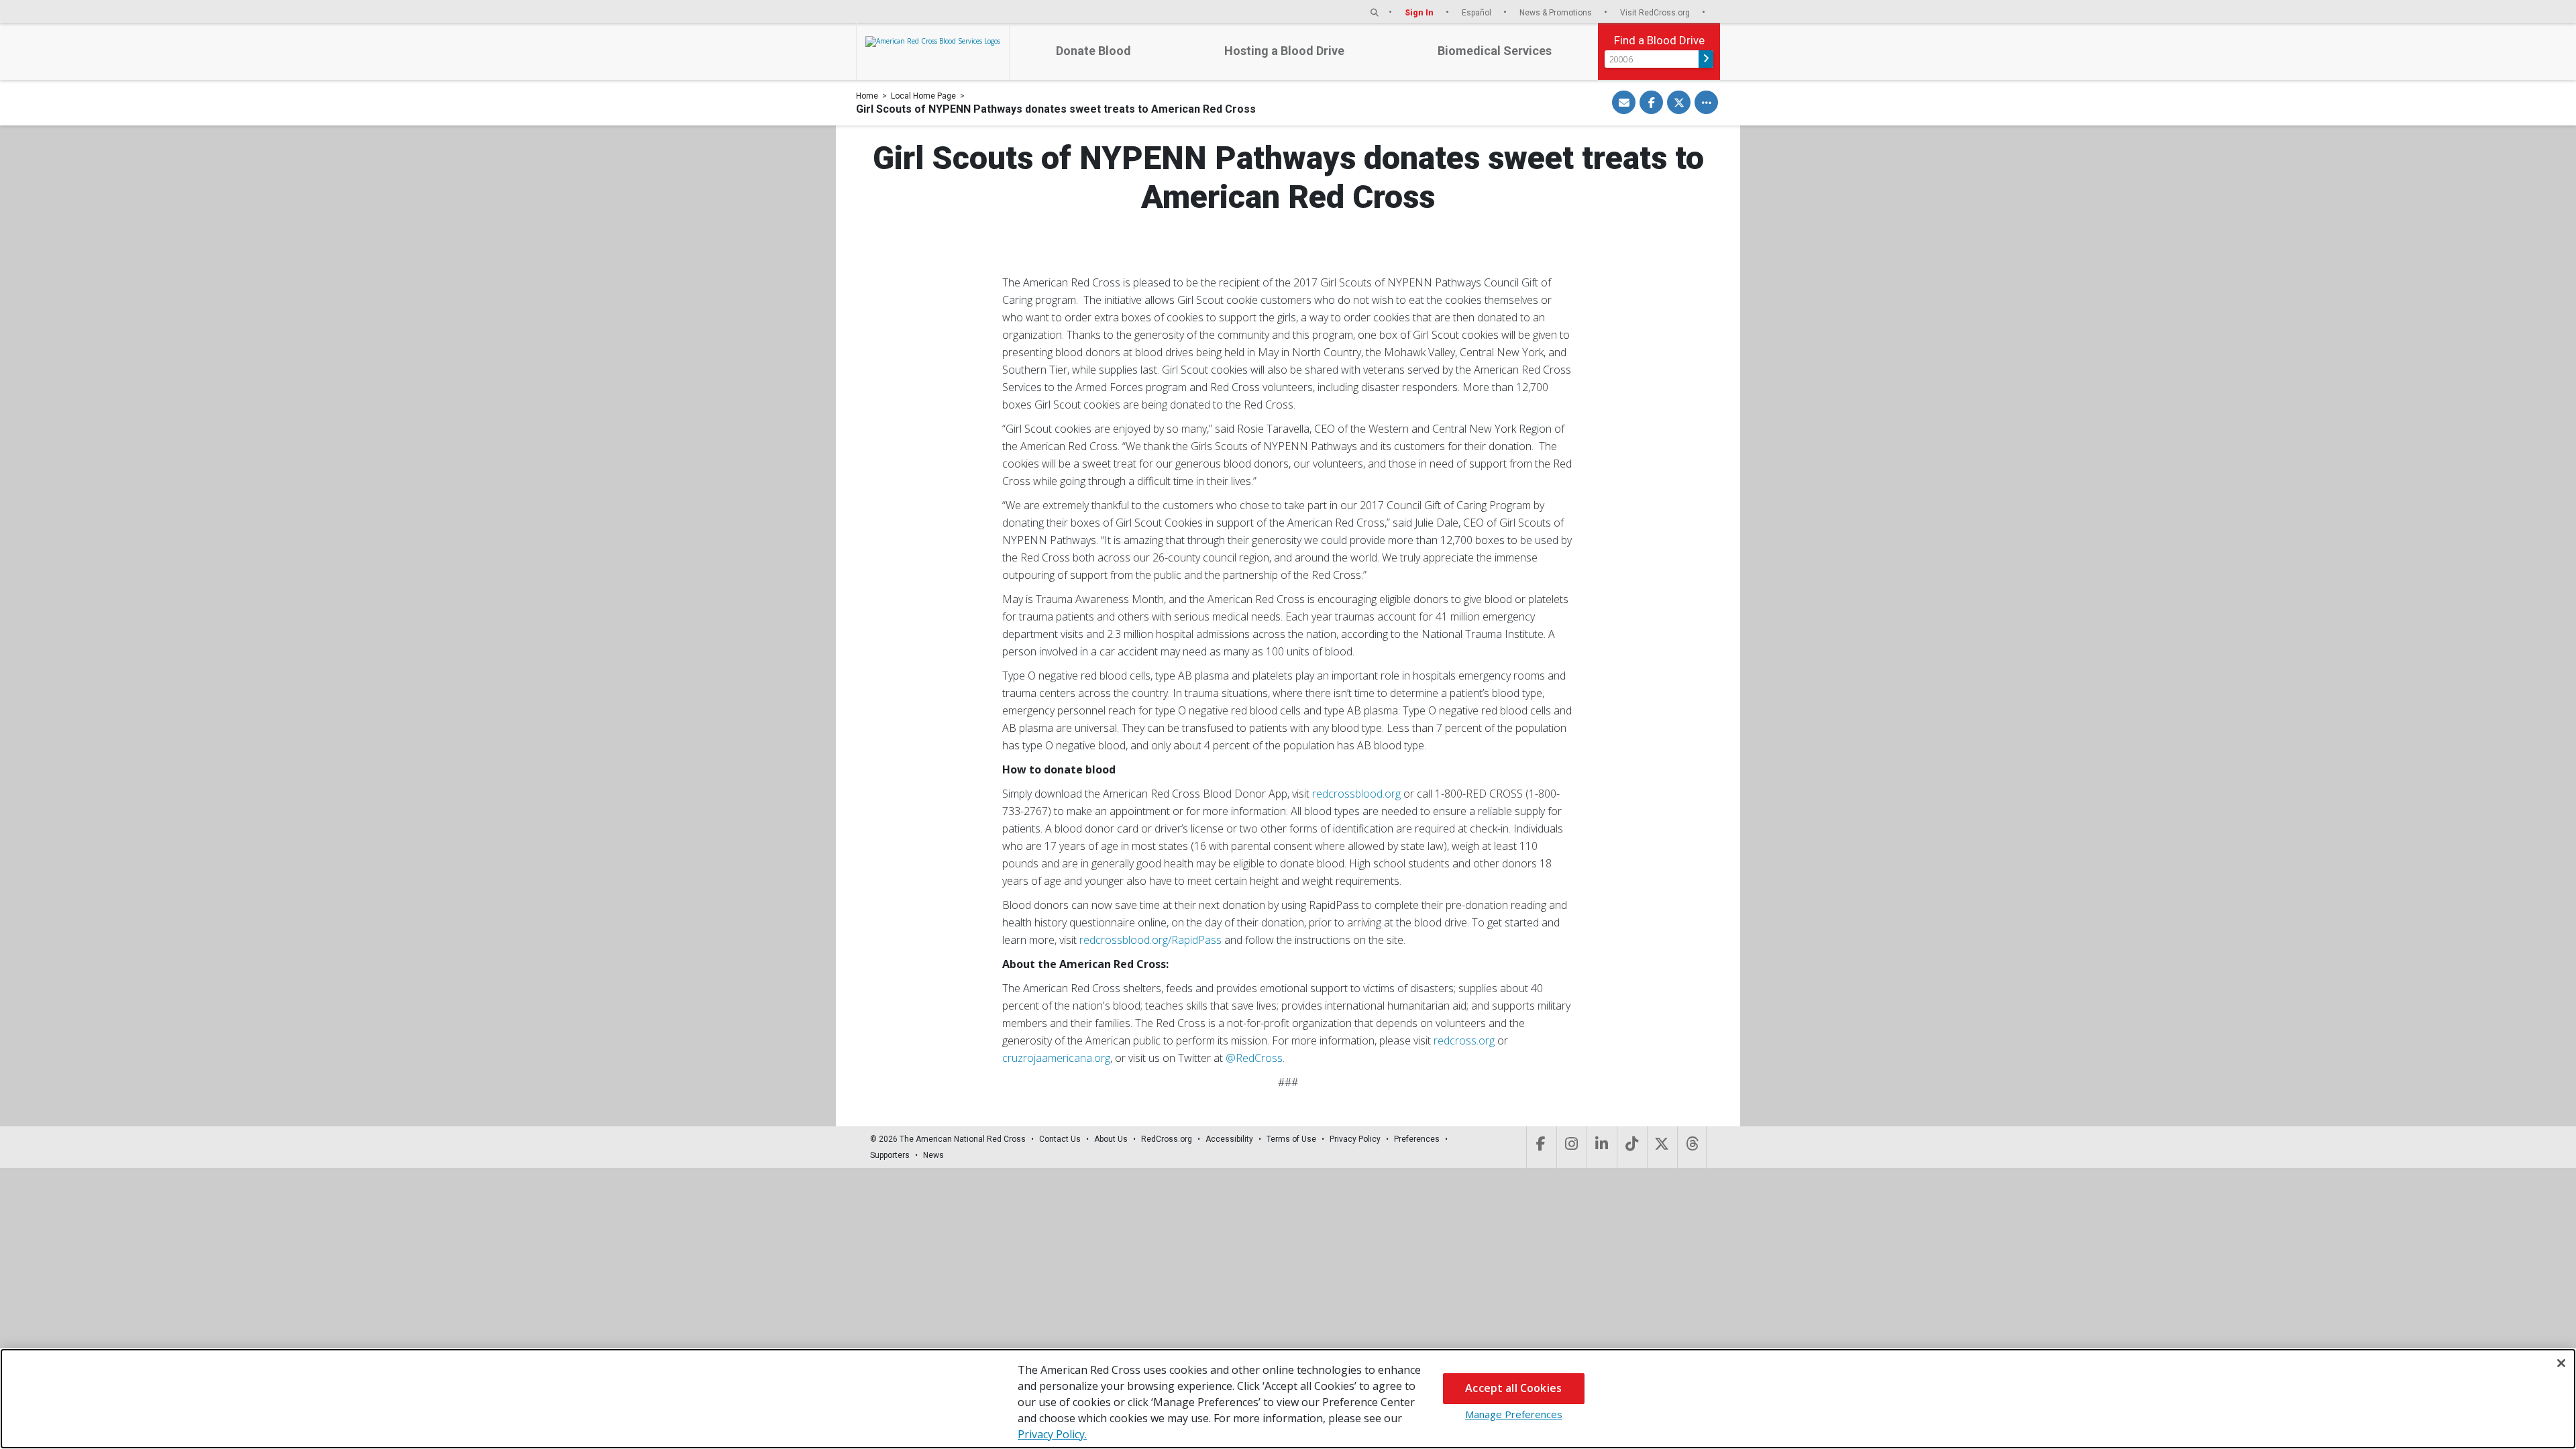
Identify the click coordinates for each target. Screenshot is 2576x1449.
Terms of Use (1291, 1139)
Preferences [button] (1417, 1139)
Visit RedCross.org (1656, 12)
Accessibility (1229, 1139)
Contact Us (1060, 1139)
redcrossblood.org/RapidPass (1150, 940)
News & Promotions (1557, 12)
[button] (1375, 12)
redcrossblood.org (1356, 794)
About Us (1111, 1139)
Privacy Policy (1355, 1139)
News (933, 1155)
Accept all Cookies (1513, 1388)
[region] (1288, 1399)
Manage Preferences (1514, 1414)
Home (867, 96)
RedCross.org (1167, 1139)
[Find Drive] (1706, 59)
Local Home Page (923, 96)
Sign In (1420, 12)
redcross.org (1464, 1040)
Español (1478, 12)
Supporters (890, 1155)
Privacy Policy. (1052, 1434)
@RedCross (1254, 1058)
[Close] (2561, 1363)
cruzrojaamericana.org (1056, 1058)
